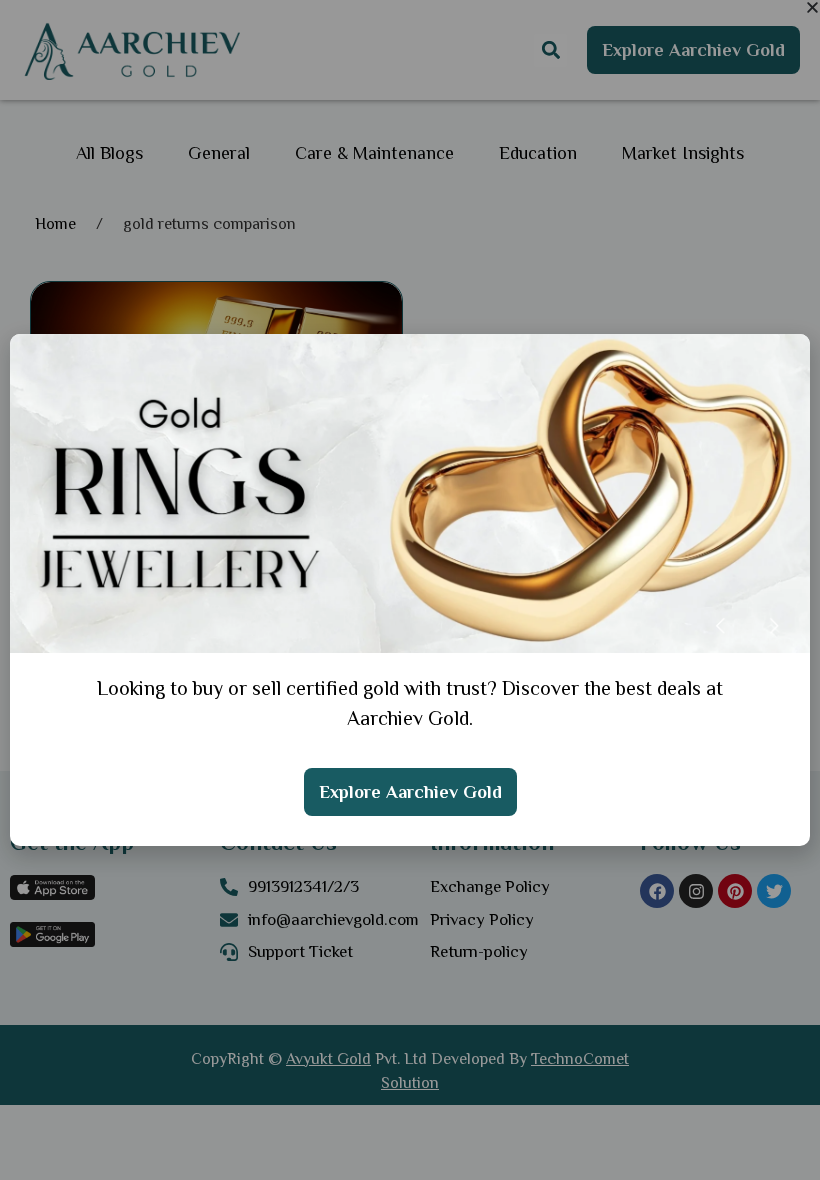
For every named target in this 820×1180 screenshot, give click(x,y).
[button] (812, 7)
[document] (410, 590)
